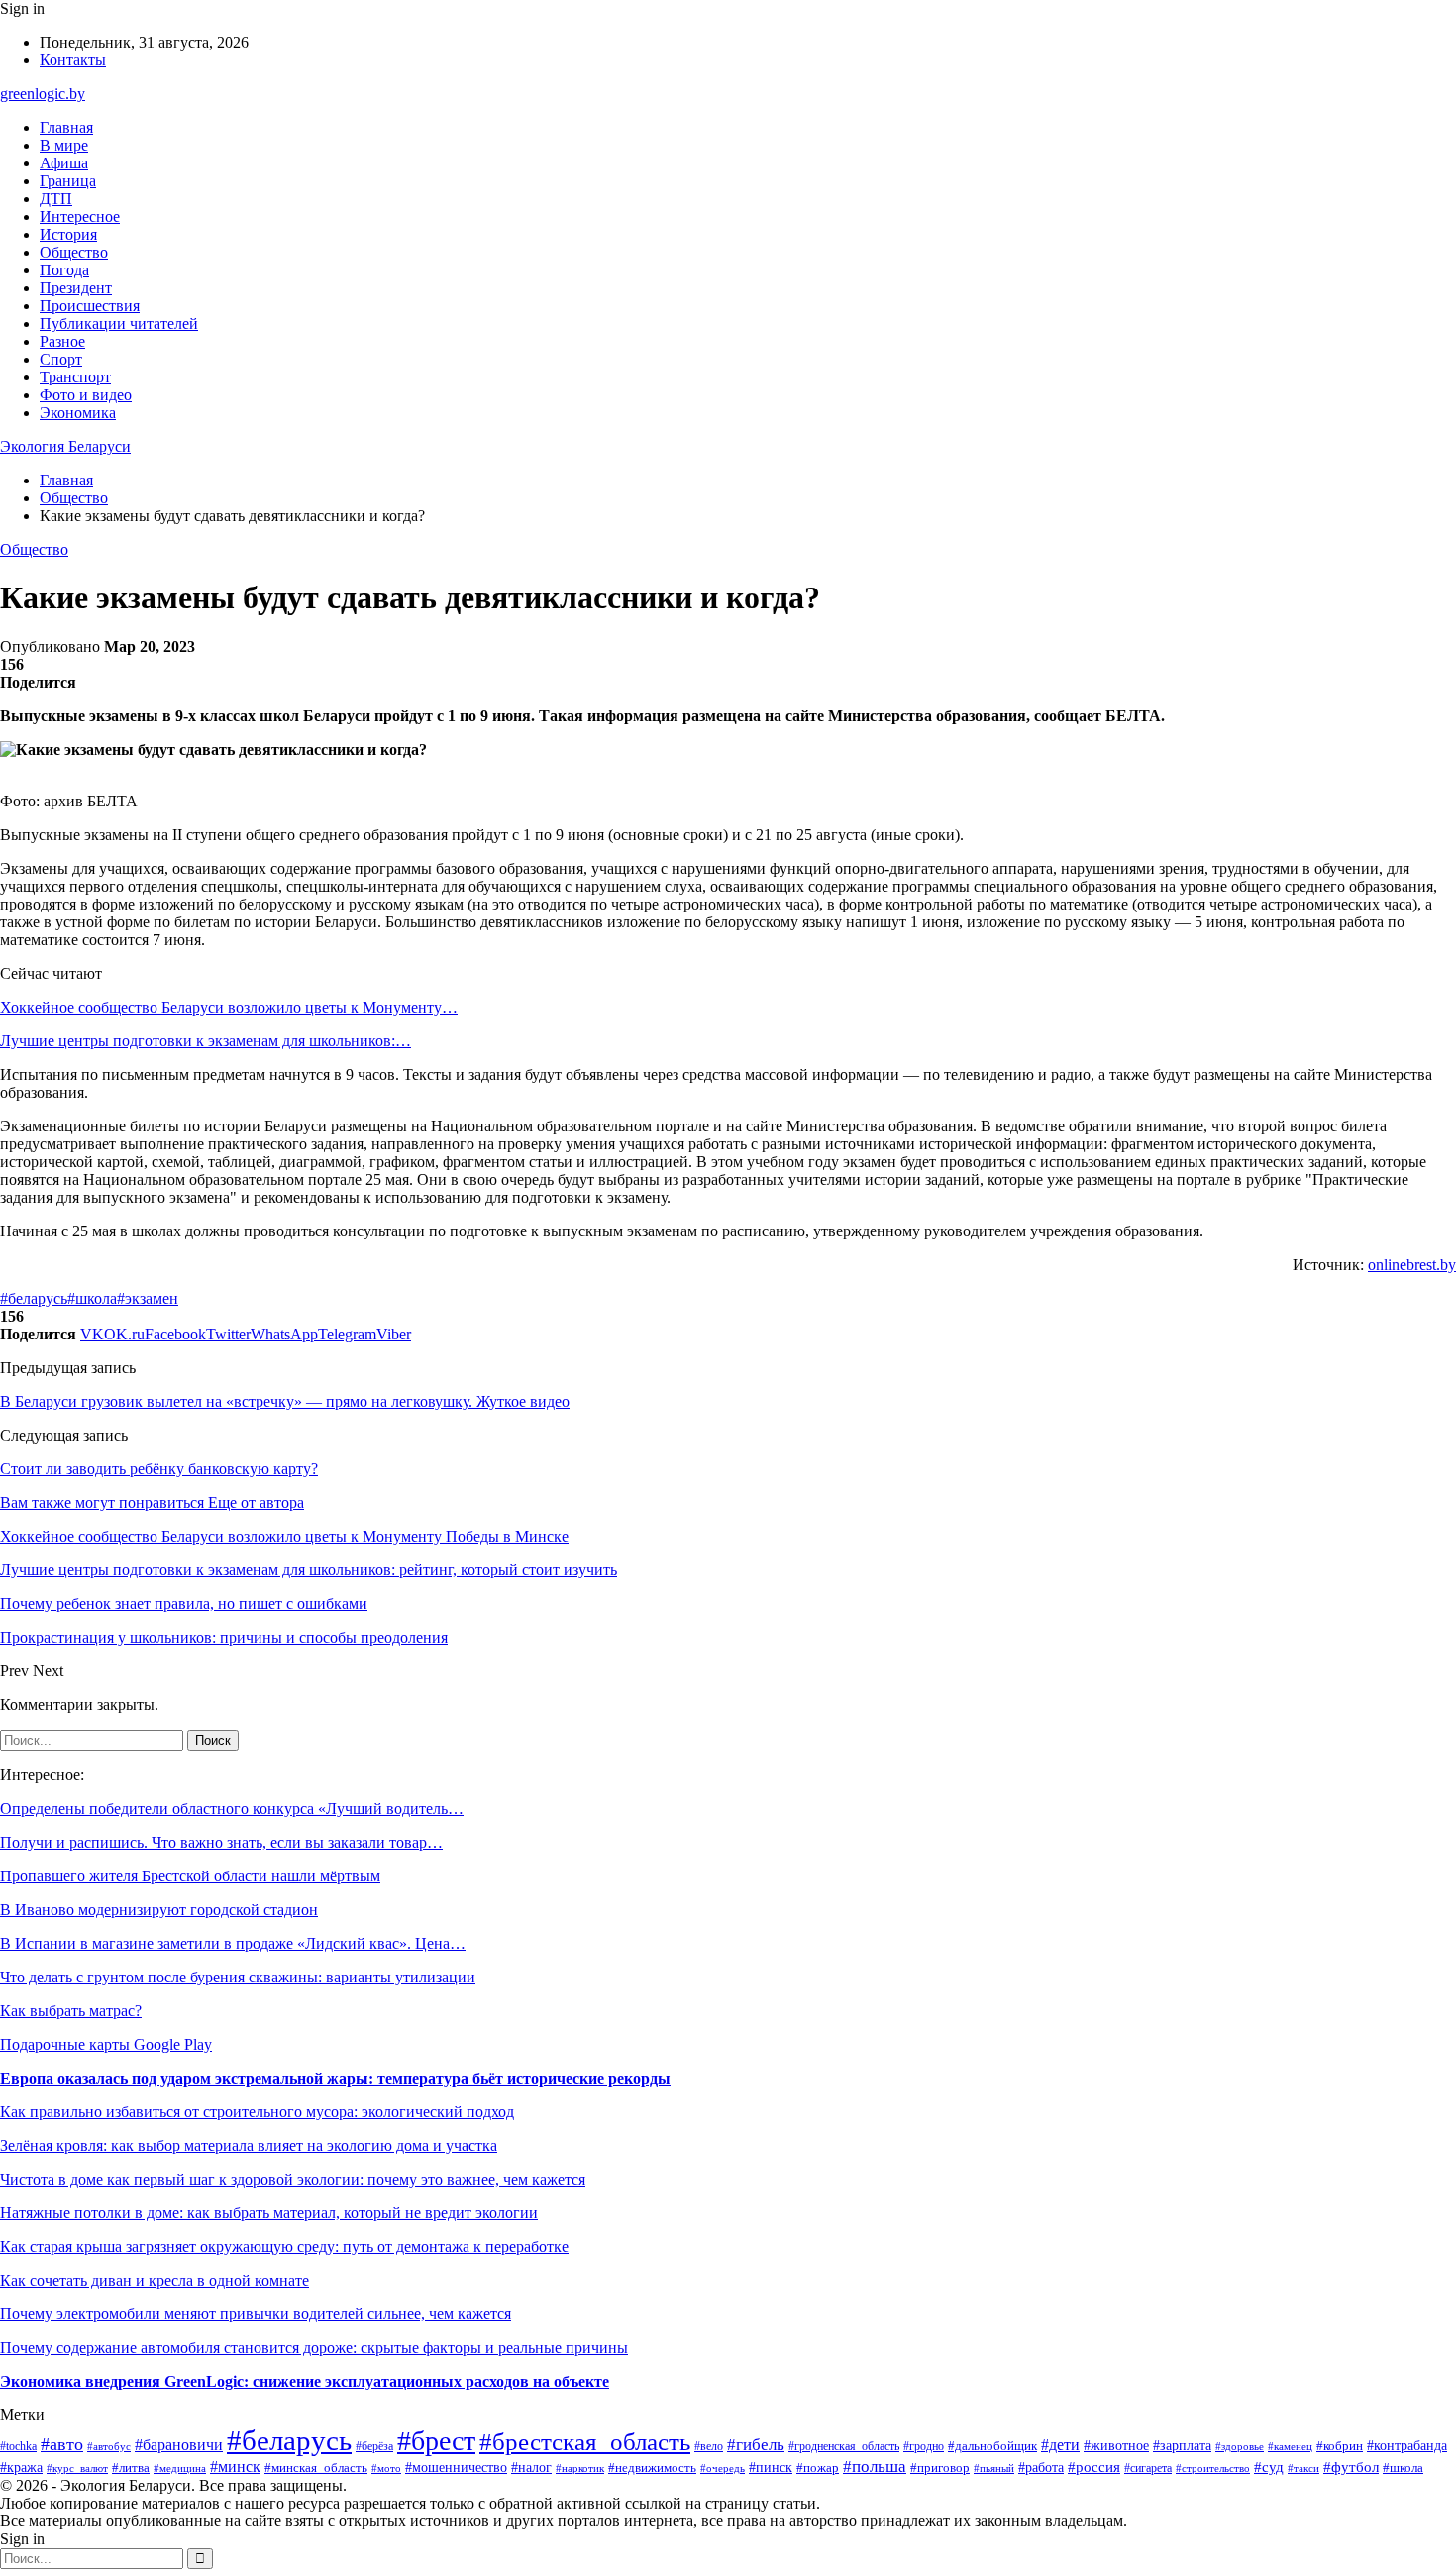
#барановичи (179, 2445)
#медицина (180, 2468)
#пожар (818, 2467)
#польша (875, 2466)
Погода (64, 270)
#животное (1116, 2446)
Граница (68, 181)
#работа (1041, 2467)
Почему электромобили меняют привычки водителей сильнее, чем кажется (256, 2314)
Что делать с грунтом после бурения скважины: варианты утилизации (238, 1977)
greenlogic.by (43, 94)
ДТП (56, 199)
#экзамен (148, 1298)
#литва (131, 2467)
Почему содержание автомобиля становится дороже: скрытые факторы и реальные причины (314, 2348)
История (68, 234)
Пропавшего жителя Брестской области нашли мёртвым (190, 1876)
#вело (709, 2446)
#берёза (374, 2446)
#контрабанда (1407, 2445)
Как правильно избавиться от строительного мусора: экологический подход (257, 2112)
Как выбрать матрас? (71, 2011)
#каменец (1290, 2446)
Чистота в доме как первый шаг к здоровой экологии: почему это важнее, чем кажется (293, 2179)
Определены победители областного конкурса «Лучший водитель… (232, 1809)
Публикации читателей (119, 323)
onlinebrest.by (1412, 1265)
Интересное (80, 216)
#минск (235, 2466)
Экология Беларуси (65, 446)
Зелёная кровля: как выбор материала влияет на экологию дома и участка (249, 2145)
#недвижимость (652, 2467)
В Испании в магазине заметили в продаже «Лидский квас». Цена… (233, 1943)
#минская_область (316, 2467)
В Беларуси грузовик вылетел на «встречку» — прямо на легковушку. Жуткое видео (285, 1401)
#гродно (924, 2446)
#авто (62, 2444)
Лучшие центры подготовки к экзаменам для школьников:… (206, 1041)
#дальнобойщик (992, 2446)
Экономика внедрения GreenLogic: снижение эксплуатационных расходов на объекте (305, 2381)
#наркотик (580, 2468)
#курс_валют (77, 2468)
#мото (386, 2468)
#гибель (756, 2445)
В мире (64, 145)
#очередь (723, 2468)
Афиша (64, 163)
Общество (74, 252)
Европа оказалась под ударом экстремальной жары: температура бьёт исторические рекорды (335, 2078)
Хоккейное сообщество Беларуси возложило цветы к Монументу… (229, 1007)
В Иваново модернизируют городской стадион (159, 1910)
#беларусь (34, 1298)
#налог (531, 2467)
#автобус (109, 2446)
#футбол (1351, 2467)
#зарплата (1182, 2445)
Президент (76, 288)
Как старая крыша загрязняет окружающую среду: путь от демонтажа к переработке (284, 2247)
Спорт (61, 359)
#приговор (940, 2468)
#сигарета (1148, 2468)
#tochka (18, 2447)
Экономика (78, 413)
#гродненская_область (844, 2447)
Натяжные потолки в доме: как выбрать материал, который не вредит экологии (269, 2213)
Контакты (73, 60)
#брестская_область (585, 2441)
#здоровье (1240, 2446)
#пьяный (994, 2468)
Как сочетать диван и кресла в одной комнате (155, 2280)
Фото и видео (86, 395)
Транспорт (75, 377)
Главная (66, 127)
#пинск (771, 2467)
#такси (1303, 2468)
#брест (436, 2441)
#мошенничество (456, 2467)
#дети (1060, 2445)
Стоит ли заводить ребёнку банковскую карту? (159, 1469)
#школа (92, 1298)
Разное (62, 341)
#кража (21, 2467)
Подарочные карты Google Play (106, 2044)
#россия (1094, 2467)
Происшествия (90, 306)
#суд (1269, 2467)
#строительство (1213, 2468)
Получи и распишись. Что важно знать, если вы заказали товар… (221, 1842)
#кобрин (1340, 2446)
